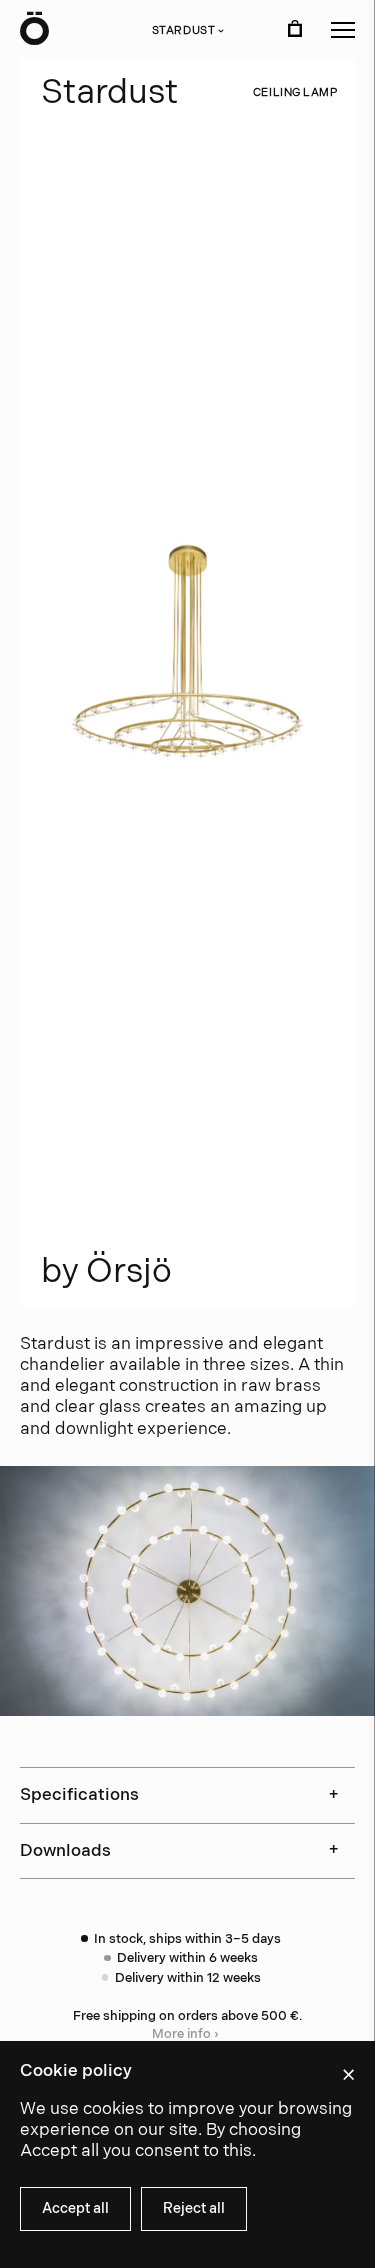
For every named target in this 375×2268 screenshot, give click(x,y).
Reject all (194, 2208)
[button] (343, 30)
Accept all (75, 2208)
